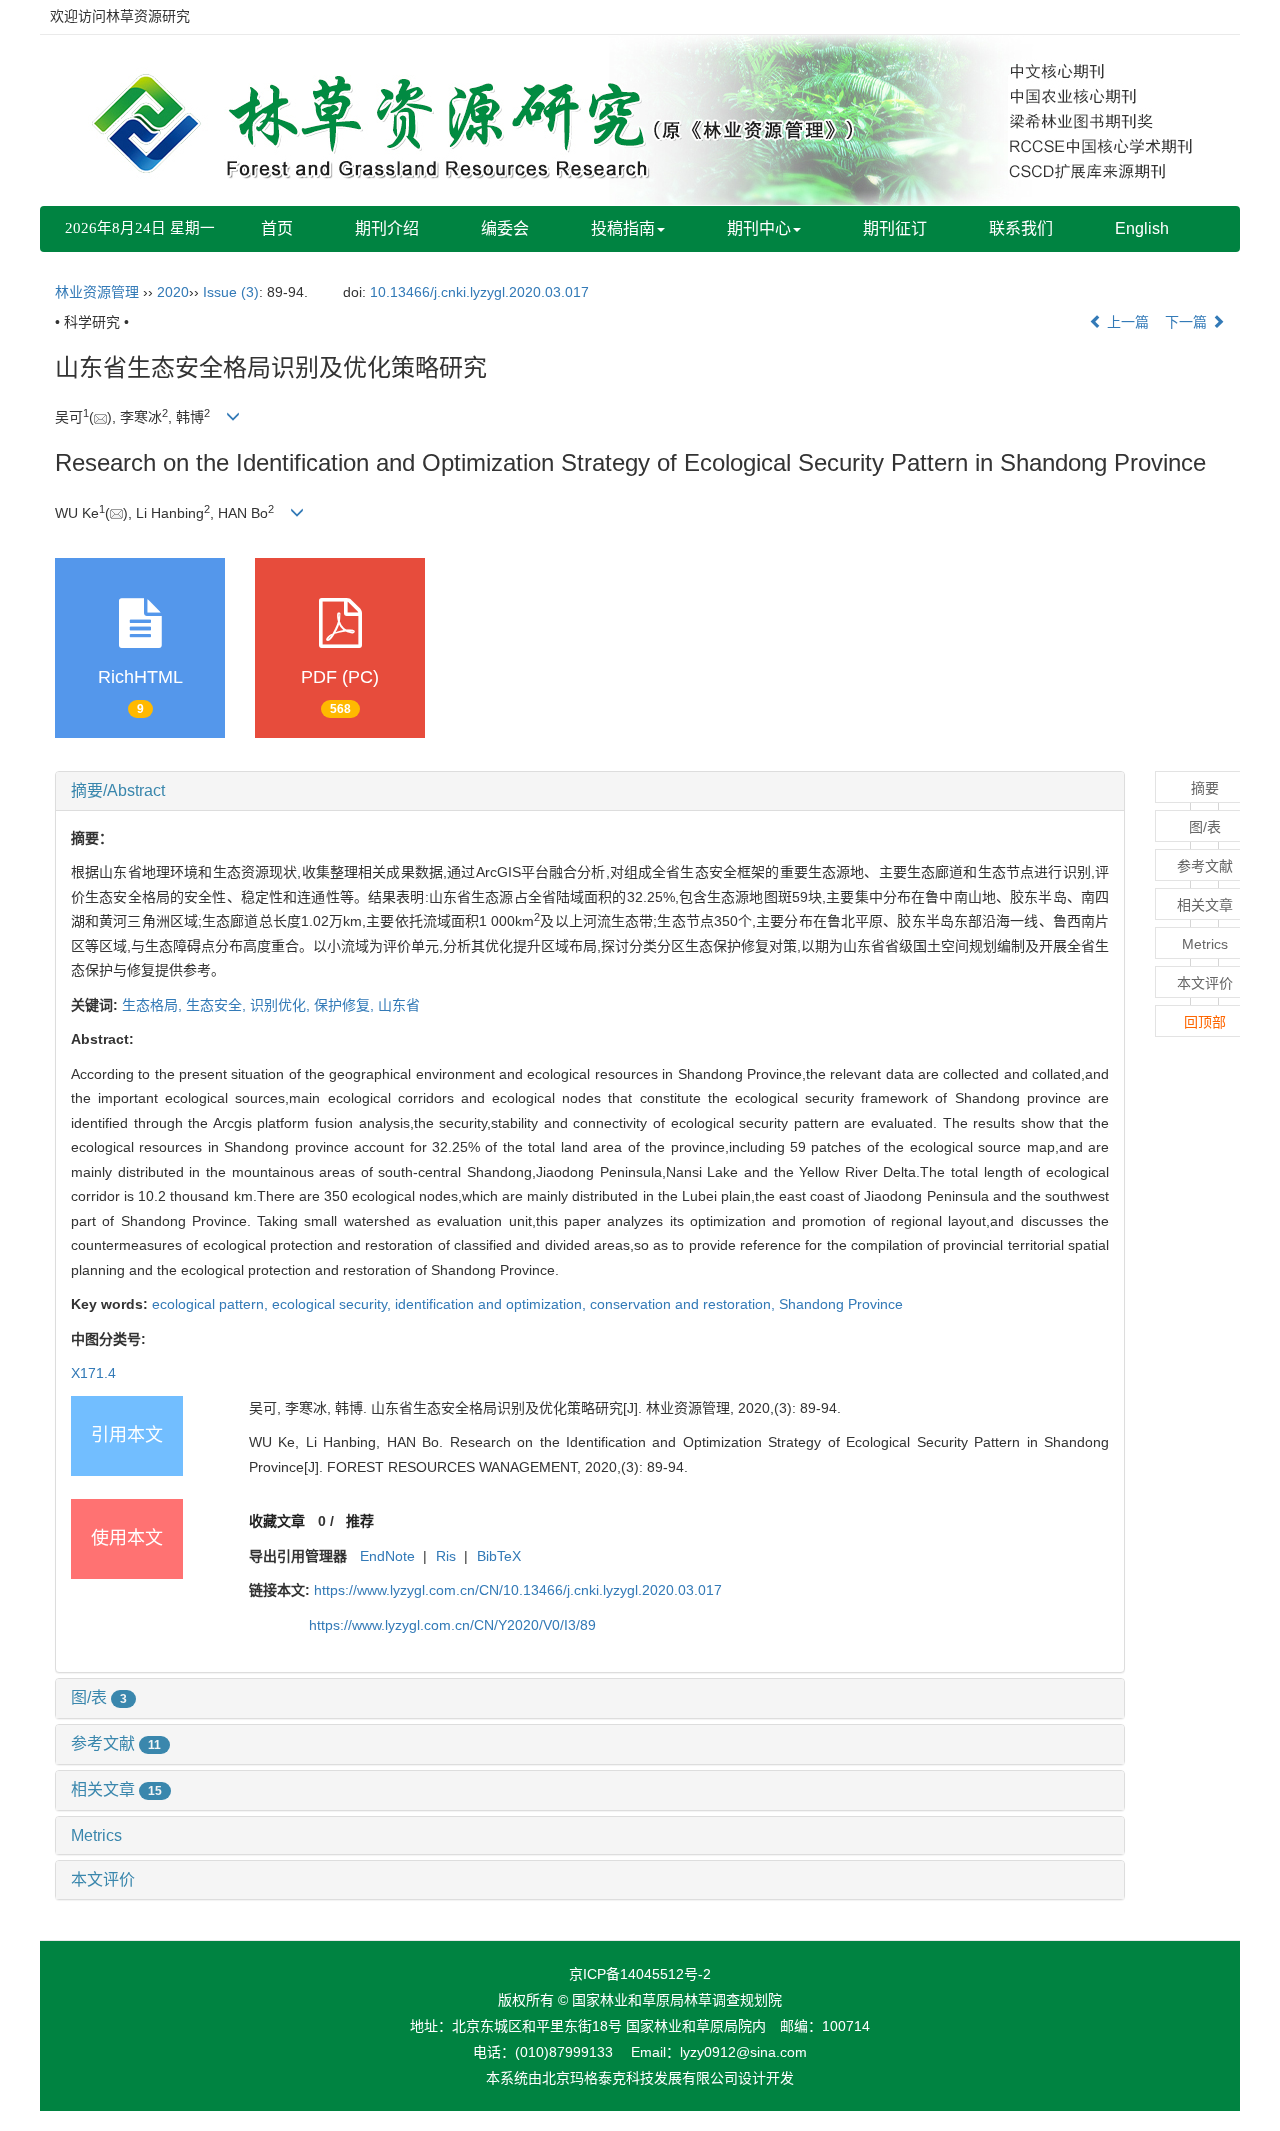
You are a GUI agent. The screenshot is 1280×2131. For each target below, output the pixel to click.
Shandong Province (841, 1304)
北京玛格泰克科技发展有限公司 (640, 2078)
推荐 (360, 1521)
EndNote (387, 1556)
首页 (277, 228)
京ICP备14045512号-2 (640, 1974)
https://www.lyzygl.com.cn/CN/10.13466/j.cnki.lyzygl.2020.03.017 (518, 1590)
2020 (173, 292)
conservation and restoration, (684, 1304)
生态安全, (218, 1005)
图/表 (99, 1697)
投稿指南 (623, 228)
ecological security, (333, 1304)
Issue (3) (231, 292)
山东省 (399, 1005)
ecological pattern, (212, 1304)
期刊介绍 (387, 228)
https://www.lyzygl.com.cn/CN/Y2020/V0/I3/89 (452, 1625)
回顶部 (1205, 1022)
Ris (446, 1556)
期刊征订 (895, 228)
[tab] (590, 791)
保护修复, (346, 1005)
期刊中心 (759, 228)
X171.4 (93, 1373)
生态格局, (154, 1005)
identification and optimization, (492, 1304)
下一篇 (1188, 322)
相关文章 (116, 1789)
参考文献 (116, 1743)
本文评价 (103, 1879)
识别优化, (282, 1005)
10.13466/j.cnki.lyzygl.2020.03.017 (479, 292)
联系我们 (1021, 228)
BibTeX (499, 1556)
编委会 (505, 228)
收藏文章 (277, 1521)
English (1142, 228)
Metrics (96, 1835)
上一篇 (1126, 322)
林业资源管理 (97, 292)
